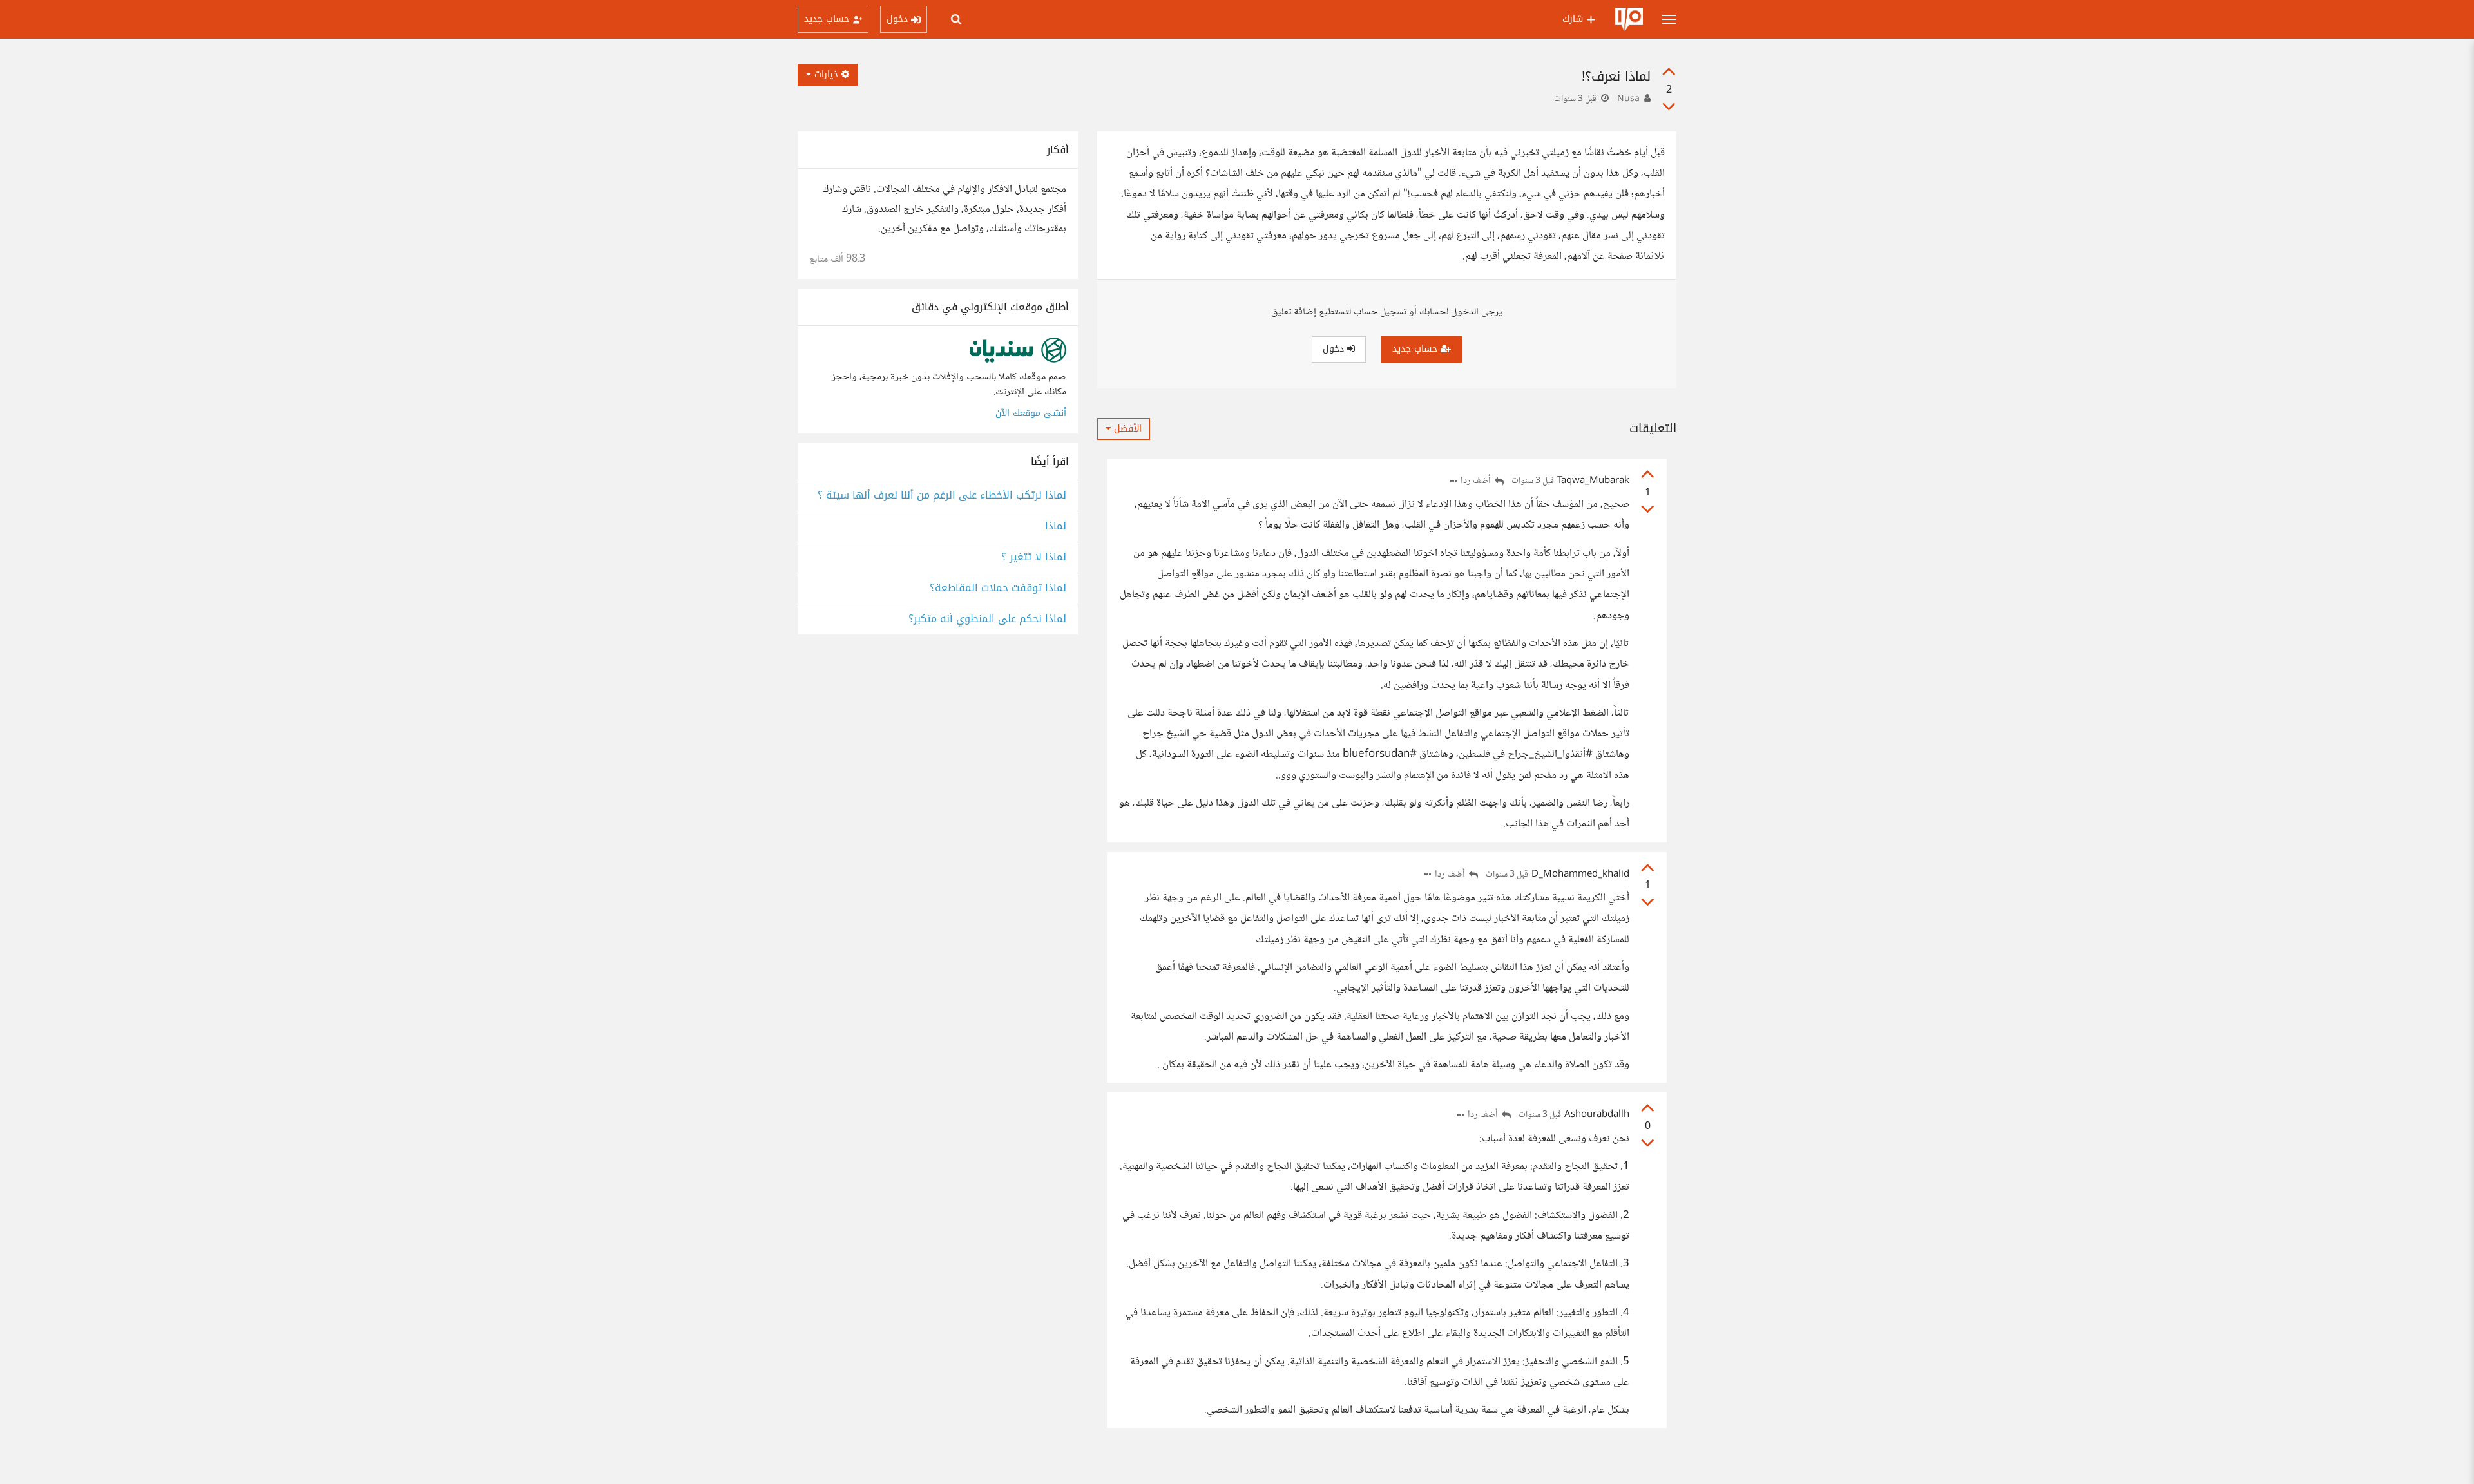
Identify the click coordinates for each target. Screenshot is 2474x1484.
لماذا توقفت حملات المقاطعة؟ (998, 588)
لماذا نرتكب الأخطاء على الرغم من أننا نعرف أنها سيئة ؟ (942, 496)
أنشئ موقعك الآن (1031, 413)
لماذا (1056, 527)
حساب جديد (1416, 349)
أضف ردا (1477, 481)
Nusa (1628, 99)
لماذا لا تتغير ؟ (1034, 557)
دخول (1335, 349)
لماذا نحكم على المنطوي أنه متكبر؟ (987, 619)
